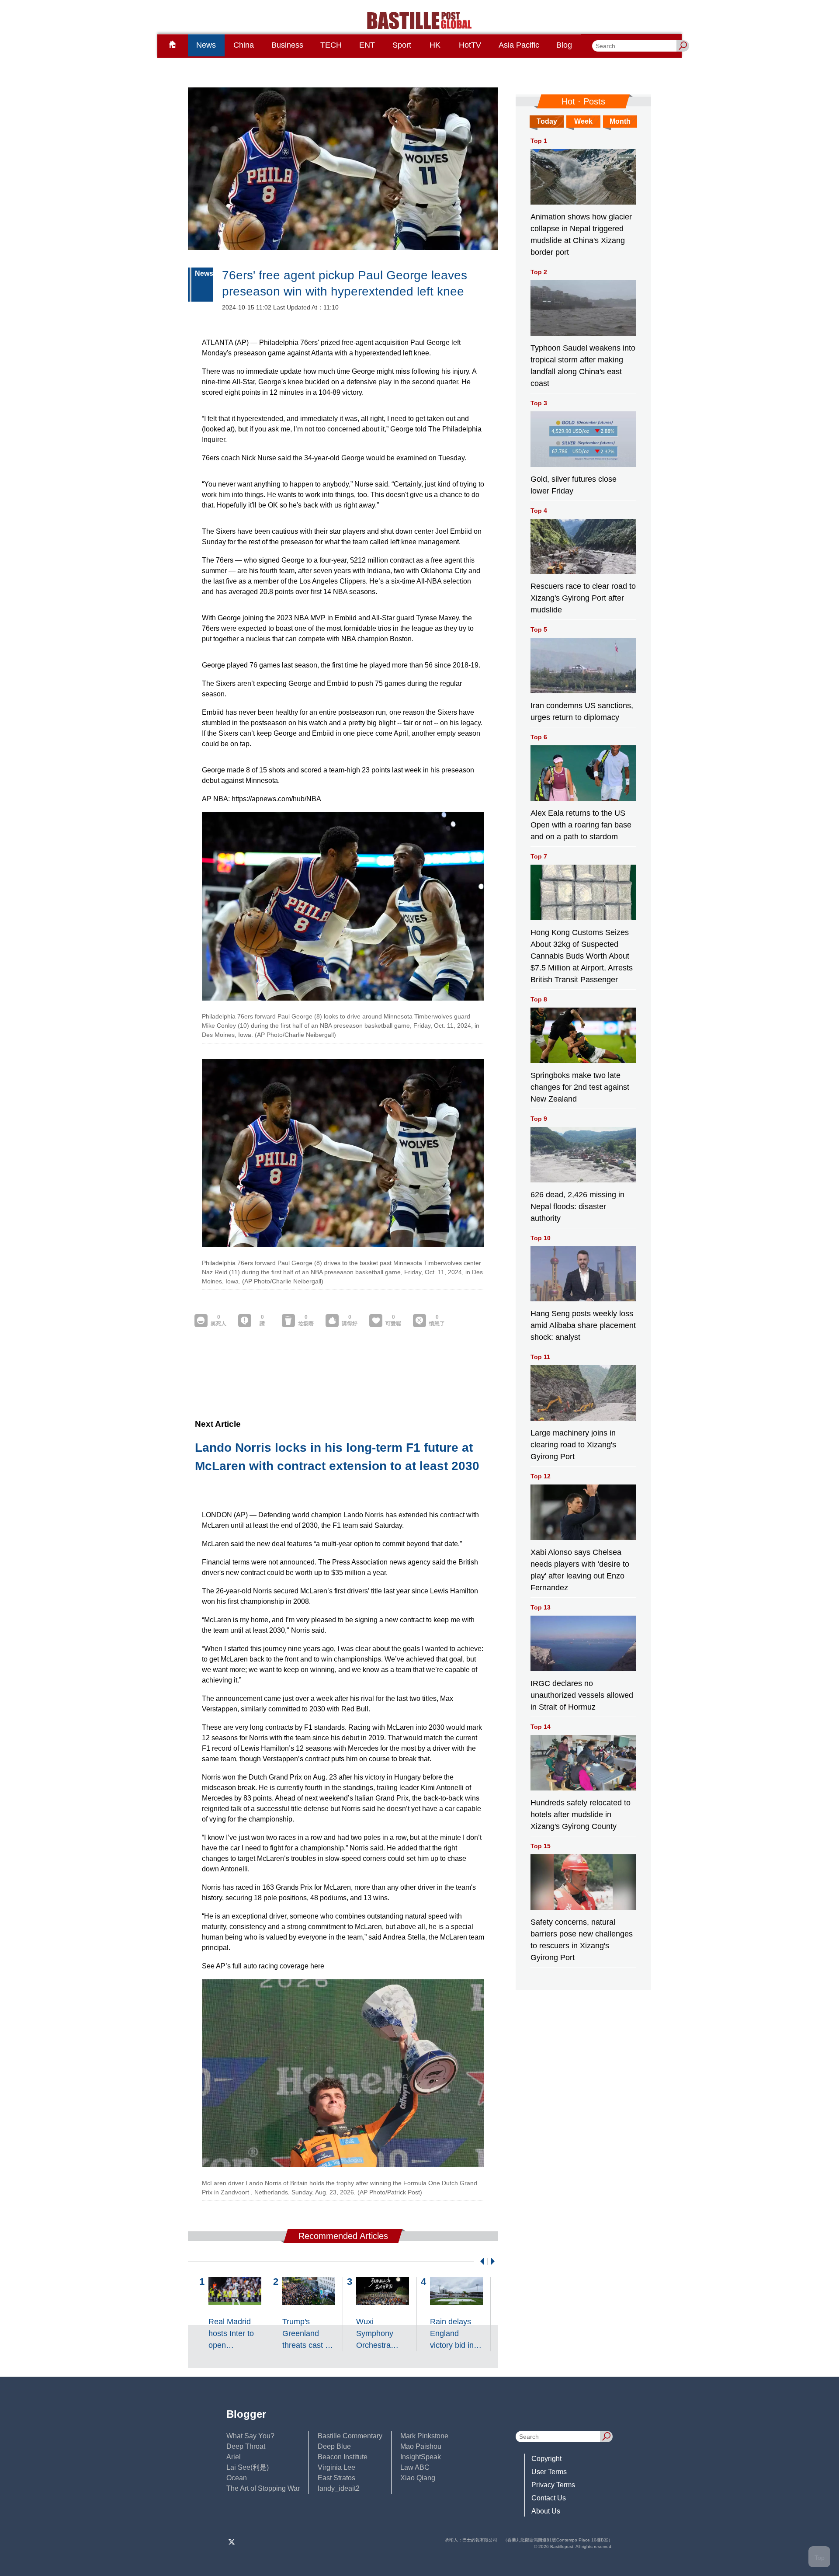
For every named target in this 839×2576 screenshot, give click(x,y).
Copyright (546, 2459)
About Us (546, 2511)
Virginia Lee (336, 2467)
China (244, 45)
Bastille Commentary (350, 2436)
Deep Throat (246, 2446)
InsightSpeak (421, 2457)
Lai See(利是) (248, 2467)
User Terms (549, 2472)
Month (620, 121)
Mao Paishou (421, 2446)
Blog (564, 45)
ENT (367, 45)
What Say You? (250, 2436)
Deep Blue (334, 2446)
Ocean (237, 2478)
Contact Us (549, 2498)
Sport (402, 45)
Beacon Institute (343, 2457)
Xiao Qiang (418, 2478)
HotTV (470, 45)
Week (583, 121)
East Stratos (336, 2478)
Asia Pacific (519, 45)
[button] (480, 2261)
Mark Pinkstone (424, 2436)
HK (435, 45)
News (206, 45)
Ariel (234, 2457)
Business (287, 45)
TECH (331, 45)
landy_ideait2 (339, 2488)
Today (547, 121)
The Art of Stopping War (263, 2488)
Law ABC (415, 2467)
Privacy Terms (553, 2485)
